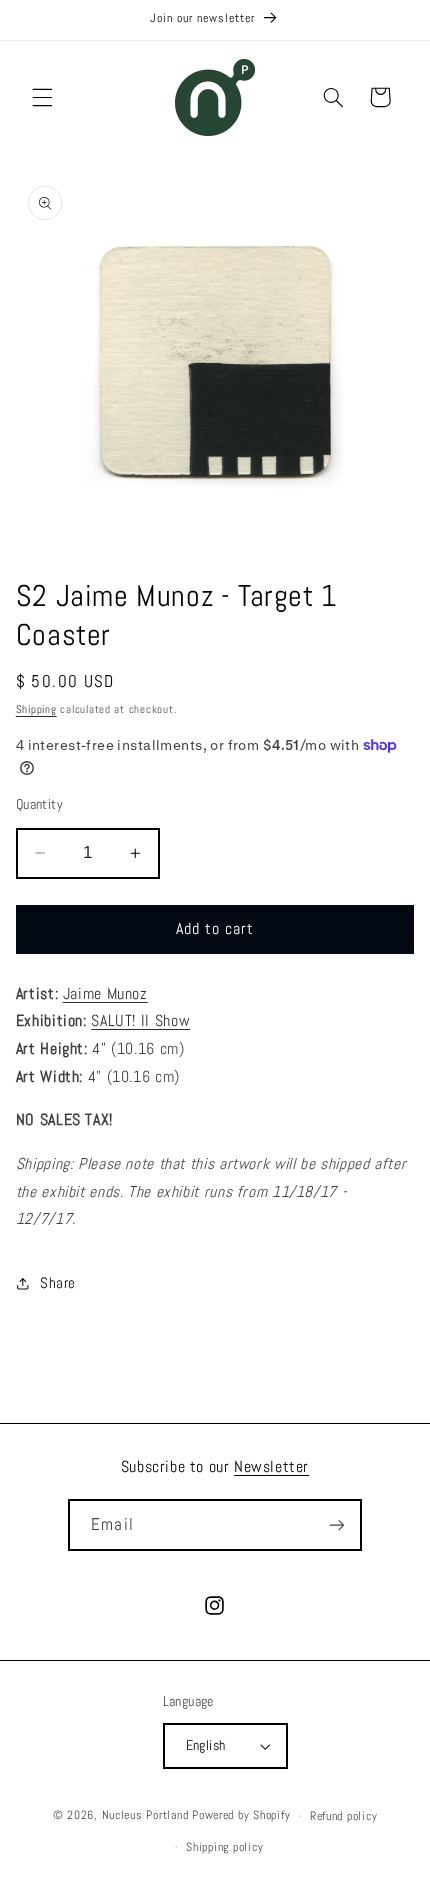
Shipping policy (224, 1847)
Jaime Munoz (105, 994)
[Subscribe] (336, 1524)
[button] (42, 97)
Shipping (36, 709)
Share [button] (58, 1283)
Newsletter (271, 1466)
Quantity (39, 804)
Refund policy (344, 1816)
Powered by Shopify (241, 1816)
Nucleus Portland (145, 1816)
